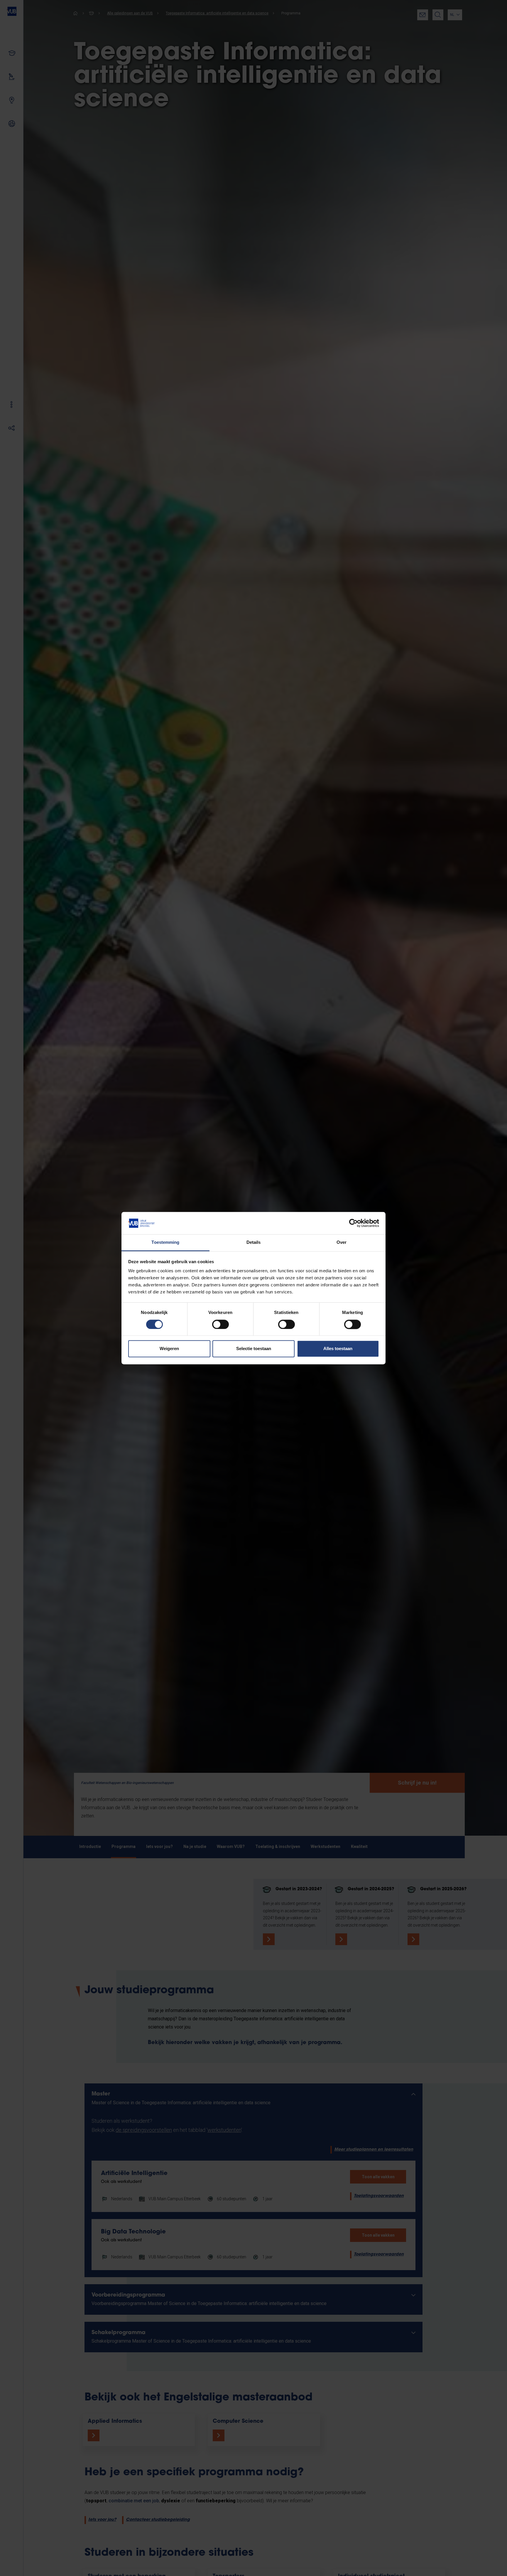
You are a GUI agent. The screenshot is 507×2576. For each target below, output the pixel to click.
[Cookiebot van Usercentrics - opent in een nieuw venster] (353, 1223)
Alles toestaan (338, 1349)
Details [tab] (254, 1242)
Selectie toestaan (254, 1349)
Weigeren (169, 1349)
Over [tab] (342, 1242)
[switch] (220, 1324)
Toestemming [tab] (165, 1242)
